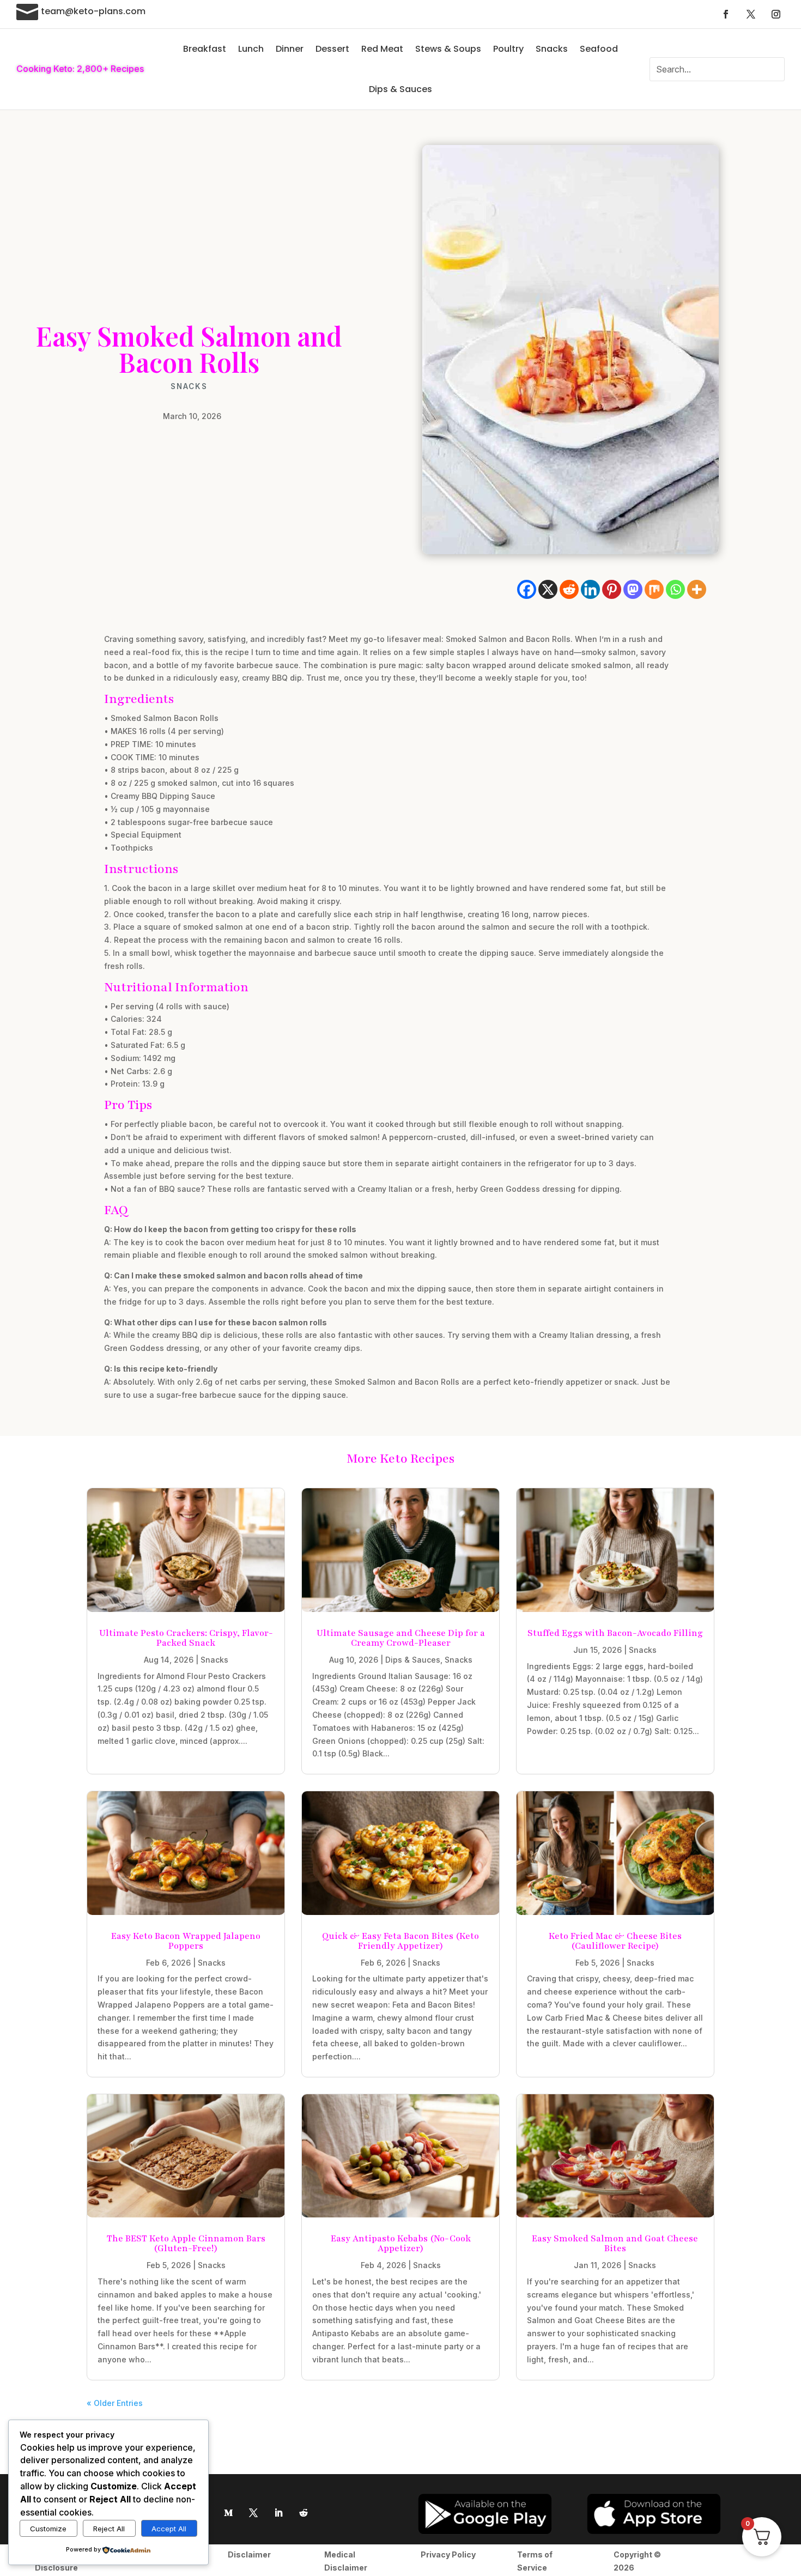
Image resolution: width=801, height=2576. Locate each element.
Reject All (109, 2529)
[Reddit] (569, 589)
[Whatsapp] (675, 589)
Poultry (508, 49)
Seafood (599, 49)
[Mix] (654, 589)
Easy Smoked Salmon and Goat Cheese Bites (615, 2244)
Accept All (169, 2529)
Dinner (290, 49)
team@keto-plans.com (93, 11)
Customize (48, 2529)
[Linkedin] (590, 589)
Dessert (332, 49)
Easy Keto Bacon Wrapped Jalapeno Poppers (186, 1941)
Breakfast (205, 49)
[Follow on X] (751, 14)
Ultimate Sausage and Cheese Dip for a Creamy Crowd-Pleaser (401, 1638)
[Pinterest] (612, 589)
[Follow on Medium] (228, 2513)
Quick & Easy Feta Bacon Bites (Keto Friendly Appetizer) (400, 1941)
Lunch (251, 49)
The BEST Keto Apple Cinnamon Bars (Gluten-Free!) (186, 2244)
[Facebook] (527, 589)
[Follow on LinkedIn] (278, 2513)
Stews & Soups (448, 49)
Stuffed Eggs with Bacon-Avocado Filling (615, 1633)
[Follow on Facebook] (726, 14)
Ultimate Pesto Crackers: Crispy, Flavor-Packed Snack (186, 1638)
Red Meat (382, 49)
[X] (548, 589)
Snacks (552, 49)
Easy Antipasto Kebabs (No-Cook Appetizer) (401, 2244)
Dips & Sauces (400, 89)
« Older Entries (115, 2403)
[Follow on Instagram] (776, 14)
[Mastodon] (633, 589)
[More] (697, 589)
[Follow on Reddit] (304, 2513)
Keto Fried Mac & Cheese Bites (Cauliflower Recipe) (615, 1941)
